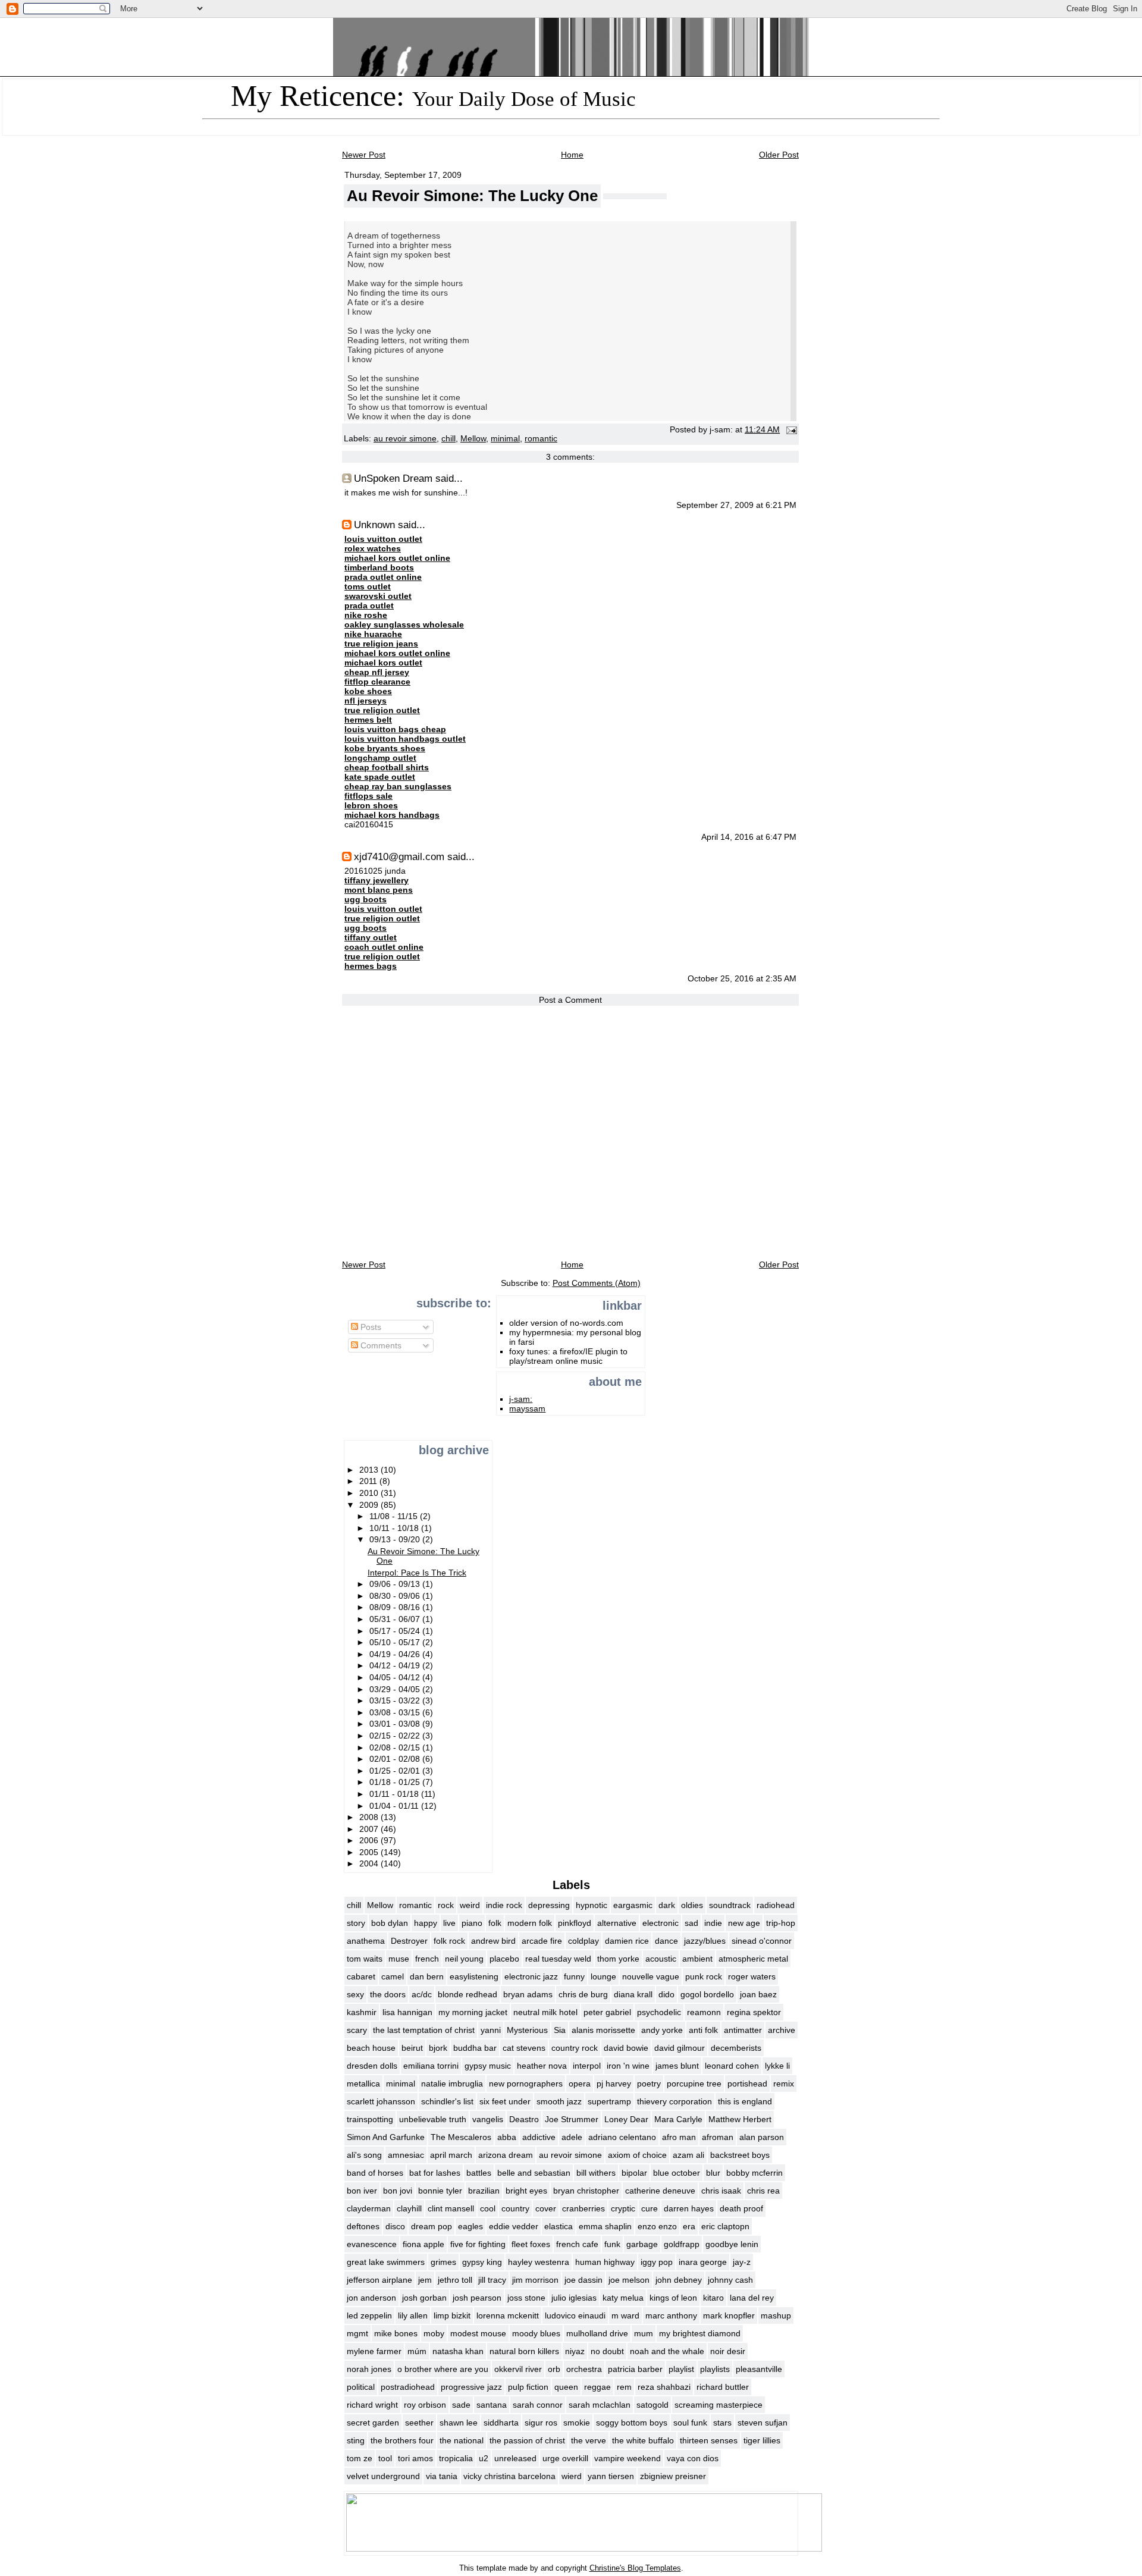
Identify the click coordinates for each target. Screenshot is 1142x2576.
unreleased (515, 2458)
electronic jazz (531, 1976)
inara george (703, 2262)
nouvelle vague (651, 1976)
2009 (370, 1505)
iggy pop (657, 2262)
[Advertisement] (381, 1397)
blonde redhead (468, 1994)
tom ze (360, 2458)
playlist (681, 2369)
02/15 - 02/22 (396, 1736)
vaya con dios (693, 2458)
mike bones (396, 2333)
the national (462, 2440)
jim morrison (535, 2280)
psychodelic (659, 2012)
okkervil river (518, 2369)
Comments (380, 1345)
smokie (577, 2423)
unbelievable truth (433, 2119)
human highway (605, 2262)
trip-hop (781, 1923)
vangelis (488, 2119)
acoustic (661, 1959)
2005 (370, 1852)
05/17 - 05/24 (396, 1631)
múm (417, 2351)
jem (425, 2280)
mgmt (357, 2333)
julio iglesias (574, 2298)
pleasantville (759, 2369)
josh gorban (424, 2298)
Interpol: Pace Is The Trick (417, 1573)
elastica (559, 2226)
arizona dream (506, 2155)
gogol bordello (707, 1994)
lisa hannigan (407, 2012)
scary (357, 2030)
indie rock (504, 1905)
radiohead (776, 1905)
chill (448, 439)
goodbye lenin (732, 2244)
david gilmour (680, 2048)
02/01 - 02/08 (396, 1759)
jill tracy (492, 2280)
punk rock (704, 1976)
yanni (491, 2030)
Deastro (524, 2119)
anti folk (703, 2030)
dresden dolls (372, 2066)
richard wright (372, 2405)
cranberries (583, 2208)
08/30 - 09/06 (396, 1596)
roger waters (752, 1976)
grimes (443, 2262)
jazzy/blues (705, 1941)
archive (782, 2030)
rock (446, 1905)
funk (612, 2244)
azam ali (688, 2155)
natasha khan (458, 2351)
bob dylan (390, 1923)
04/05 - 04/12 (396, 1677)
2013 (370, 1470)
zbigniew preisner (673, 2476)
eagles (470, 2226)
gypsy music (488, 2066)
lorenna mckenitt (508, 2315)
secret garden (373, 2423)
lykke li (777, 2066)
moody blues (536, 2333)
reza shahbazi (664, 2387)
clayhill (409, 2208)
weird (470, 1905)
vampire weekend (628, 2458)
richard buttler (723, 2387)
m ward (625, 2315)
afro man (679, 2137)
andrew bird (493, 1941)
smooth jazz (559, 2101)
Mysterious (527, 2030)
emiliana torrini (431, 2066)
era (689, 2226)
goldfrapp (682, 2244)
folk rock (449, 1941)
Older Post (779, 155)
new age (744, 1923)
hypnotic (592, 1905)
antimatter (743, 2030)
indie (713, 1923)
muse (399, 1959)
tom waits (365, 1959)
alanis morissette (603, 2030)
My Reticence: (433, 96)
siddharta (501, 2423)
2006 (370, 1840)
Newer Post (364, 155)
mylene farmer (374, 2351)
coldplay (583, 1941)
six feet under (505, 2101)
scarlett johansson (381, 2101)
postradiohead (408, 2387)
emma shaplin (605, 2226)
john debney (679, 2280)
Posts (370, 1327)
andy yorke (662, 2030)
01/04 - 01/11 (395, 1806)
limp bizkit (452, 2315)
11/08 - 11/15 (395, 1516)
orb (554, 2369)
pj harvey (614, 2084)
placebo (504, 1959)
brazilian (484, 2191)
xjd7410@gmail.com (399, 856)
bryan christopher (586, 2191)
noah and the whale (667, 2351)
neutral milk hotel (545, 2012)
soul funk (690, 2423)
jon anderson (371, 2298)
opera (580, 2084)
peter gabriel (607, 2012)
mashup (776, 2315)
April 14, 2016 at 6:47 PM (749, 837)
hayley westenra (539, 2262)
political (361, 2387)
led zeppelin (369, 2315)
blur (713, 2173)
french (427, 1959)
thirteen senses (709, 2440)
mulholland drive (597, 2333)
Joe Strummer (572, 2119)
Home (572, 155)
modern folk (530, 1923)
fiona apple (423, 2244)
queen (566, 2387)
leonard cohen (732, 2066)
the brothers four (402, 2440)
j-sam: (521, 1399)
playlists (715, 2369)
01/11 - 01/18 (395, 1794)
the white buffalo (643, 2440)
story (356, 1923)
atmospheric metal (753, 1959)
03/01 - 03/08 (396, 1724)
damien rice (627, 1941)
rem (624, 2387)
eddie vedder (514, 2226)
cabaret (361, 1976)
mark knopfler (729, 2315)
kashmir (362, 2012)
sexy (355, 1994)
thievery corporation (674, 2101)
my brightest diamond (700, 2333)
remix (784, 2084)
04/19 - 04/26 (396, 1654)
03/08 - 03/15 (396, 1712)
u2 (484, 2458)
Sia (560, 2030)
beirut (412, 2048)
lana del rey (752, 2298)
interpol (587, 2066)
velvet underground (383, 2476)
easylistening (474, 1976)
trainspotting (370, 2119)
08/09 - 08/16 (396, 1607)
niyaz (575, 2351)
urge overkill (565, 2458)
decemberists (736, 2048)
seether (419, 2423)
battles (479, 2173)
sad (691, 1923)
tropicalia (456, 2458)
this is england (745, 2101)
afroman (718, 2137)
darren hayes (689, 2208)
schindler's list (447, 2101)
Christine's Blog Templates (635, 2568)
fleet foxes (531, 2244)
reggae (597, 2387)
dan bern (427, 1976)
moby (434, 2333)
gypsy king (482, 2262)
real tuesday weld (558, 1959)
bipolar (634, 2173)
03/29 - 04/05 (396, 1689)
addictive (539, 2137)
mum (644, 2333)
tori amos (415, 2458)
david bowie (626, 2048)
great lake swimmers (386, 2262)
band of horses (375, 2173)
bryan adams (528, 1994)
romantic (541, 439)
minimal (505, 439)
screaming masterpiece (719, 2405)
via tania (442, 2476)
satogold (652, 2405)
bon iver (362, 2191)
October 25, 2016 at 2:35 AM (742, 979)
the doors (388, 1994)
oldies (692, 1905)
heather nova (542, 2066)
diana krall (633, 1994)
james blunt (677, 2066)
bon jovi (398, 2191)
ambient (697, 1959)
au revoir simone (405, 439)
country (515, 2208)
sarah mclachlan (600, 2405)
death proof (741, 2208)
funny (574, 1976)
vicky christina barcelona (509, 2476)
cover (546, 2208)
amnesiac (406, 2155)
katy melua (623, 2298)
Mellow (473, 439)
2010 (370, 1493)
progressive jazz (471, 2387)
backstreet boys (740, 2155)
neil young (464, 1959)
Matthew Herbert (740, 2119)
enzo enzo (657, 2226)
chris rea (763, 2191)
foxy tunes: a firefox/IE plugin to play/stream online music (568, 1356)
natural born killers (524, 2351)
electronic (661, 1923)
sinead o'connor (762, 1941)
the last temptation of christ (424, 2030)
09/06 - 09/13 (396, 1584)
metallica (363, 2084)
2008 (370, 1817)
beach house (371, 2048)
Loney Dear (626, 2119)
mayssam (527, 1408)
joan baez (758, 1994)
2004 (370, 1863)
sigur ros (541, 2423)
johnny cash (730, 2280)
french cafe (577, 2244)
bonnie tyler (440, 2191)
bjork (438, 2048)
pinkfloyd (575, 1923)
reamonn (704, 2012)
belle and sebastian (534, 2173)
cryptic (623, 2208)
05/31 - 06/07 (396, 1619)
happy (426, 1923)
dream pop (432, 2226)
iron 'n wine (628, 2066)
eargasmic (633, 1905)
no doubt (607, 2351)
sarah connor (538, 2405)
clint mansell (451, 2208)
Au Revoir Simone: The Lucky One (472, 196)
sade (461, 2405)
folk (495, 1923)
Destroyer (409, 1941)
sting (356, 2440)
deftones (363, 2226)
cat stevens (524, 2048)
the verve (589, 2440)
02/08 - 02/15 (396, 1747)
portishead (747, 2084)
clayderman (369, 2208)
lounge (603, 1976)
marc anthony (671, 2315)
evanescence (372, 2244)
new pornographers (526, 2084)
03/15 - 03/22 (396, 1700)
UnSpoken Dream (393, 478)
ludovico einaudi (575, 2315)
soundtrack (730, 1905)
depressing (549, 1905)
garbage (642, 2244)
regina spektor (754, 2012)
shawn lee (459, 2423)
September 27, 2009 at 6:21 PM (736, 505)
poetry (649, 2084)
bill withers (596, 2173)
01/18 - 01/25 (396, 1782)
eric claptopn (725, 2226)
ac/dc (422, 1994)
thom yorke (618, 1959)
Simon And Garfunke (386, 2137)
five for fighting (478, 2244)
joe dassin (583, 2280)
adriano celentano (622, 2137)
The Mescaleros (461, 2137)
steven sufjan (763, 2423)
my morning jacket (473, 2012)
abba (507, 2137)
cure (650, 2208)
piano (472, 1923)
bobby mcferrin (754, 2173)
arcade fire (542, 1941)
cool (488, 2208)
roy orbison (425, 2405)
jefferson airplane (379, 2280)
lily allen (413, 2315)
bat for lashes (435, 2173)
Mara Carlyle (678, 2119)
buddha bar (475, 2048)
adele (572, 2137)
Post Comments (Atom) (597, 1283)
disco (395, 2226)
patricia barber (635, 2369)
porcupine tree (694, 2084)
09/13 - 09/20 (396, 1539)
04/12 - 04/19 (396, 1665)
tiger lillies (762, 2440)
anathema (366, 1941)
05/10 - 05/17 (396, 1642)
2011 (369, 1481)
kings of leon (673, 2298)
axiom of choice (637, 2155)
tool (385, 2458)
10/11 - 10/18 (395, 1528)
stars (722, 2423)
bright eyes (526, 2191)
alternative (617, 1923)
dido (666, 1994)
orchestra (584, 2369)
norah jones (369, 2369)
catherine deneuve (660, 2191)
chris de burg (583, 1994)
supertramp (609, 2101)
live (449, 1923)
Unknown (374, 525)
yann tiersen (611, 2476)
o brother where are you (443, 2369)
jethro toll (455, 2280)
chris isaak (721, 2191)
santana (492, 2405)
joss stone (526, 2298)
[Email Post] (790, 430)
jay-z (742, 2262)
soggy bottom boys (632, 2423)
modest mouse (478, 2333)
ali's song (364, 2155)
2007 (370, 1829)
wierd (572, 2476)
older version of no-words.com (566, 1323)
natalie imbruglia (452, 2084)
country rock (575, 2048)
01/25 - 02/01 (396, 1771)
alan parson (762, 2137)
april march (451, 2155)
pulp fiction (528, 2387)
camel (393, 1976)
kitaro (713, 2298)
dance (666, 1941)
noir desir (728, 2351)
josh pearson (477, 2298)
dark (667, 1905)
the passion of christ (527, 2440)
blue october (677, 2173)
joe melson (629, 2280)
